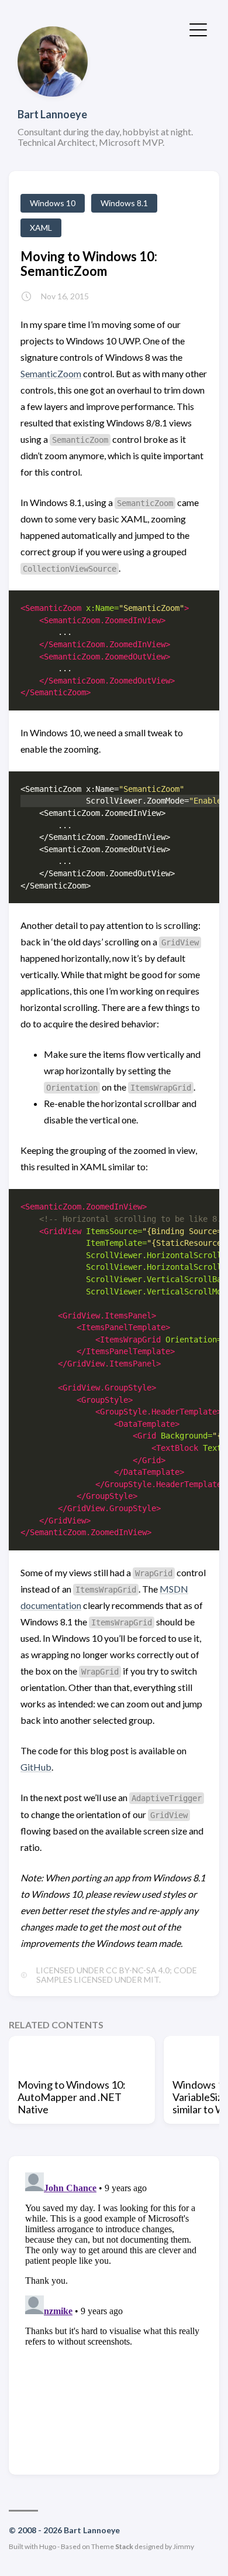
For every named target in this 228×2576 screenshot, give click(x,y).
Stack (124, 2546)
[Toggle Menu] (198, 29)
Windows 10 (53, 203)
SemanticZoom (51, 373)
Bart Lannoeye (52, 114)
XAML (41, 228)
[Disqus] (114, 2314)
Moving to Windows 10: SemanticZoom (89, 264)
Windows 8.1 (124, 203)
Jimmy (184, 2546)
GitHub (36, 1767)
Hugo (48, 2546)
